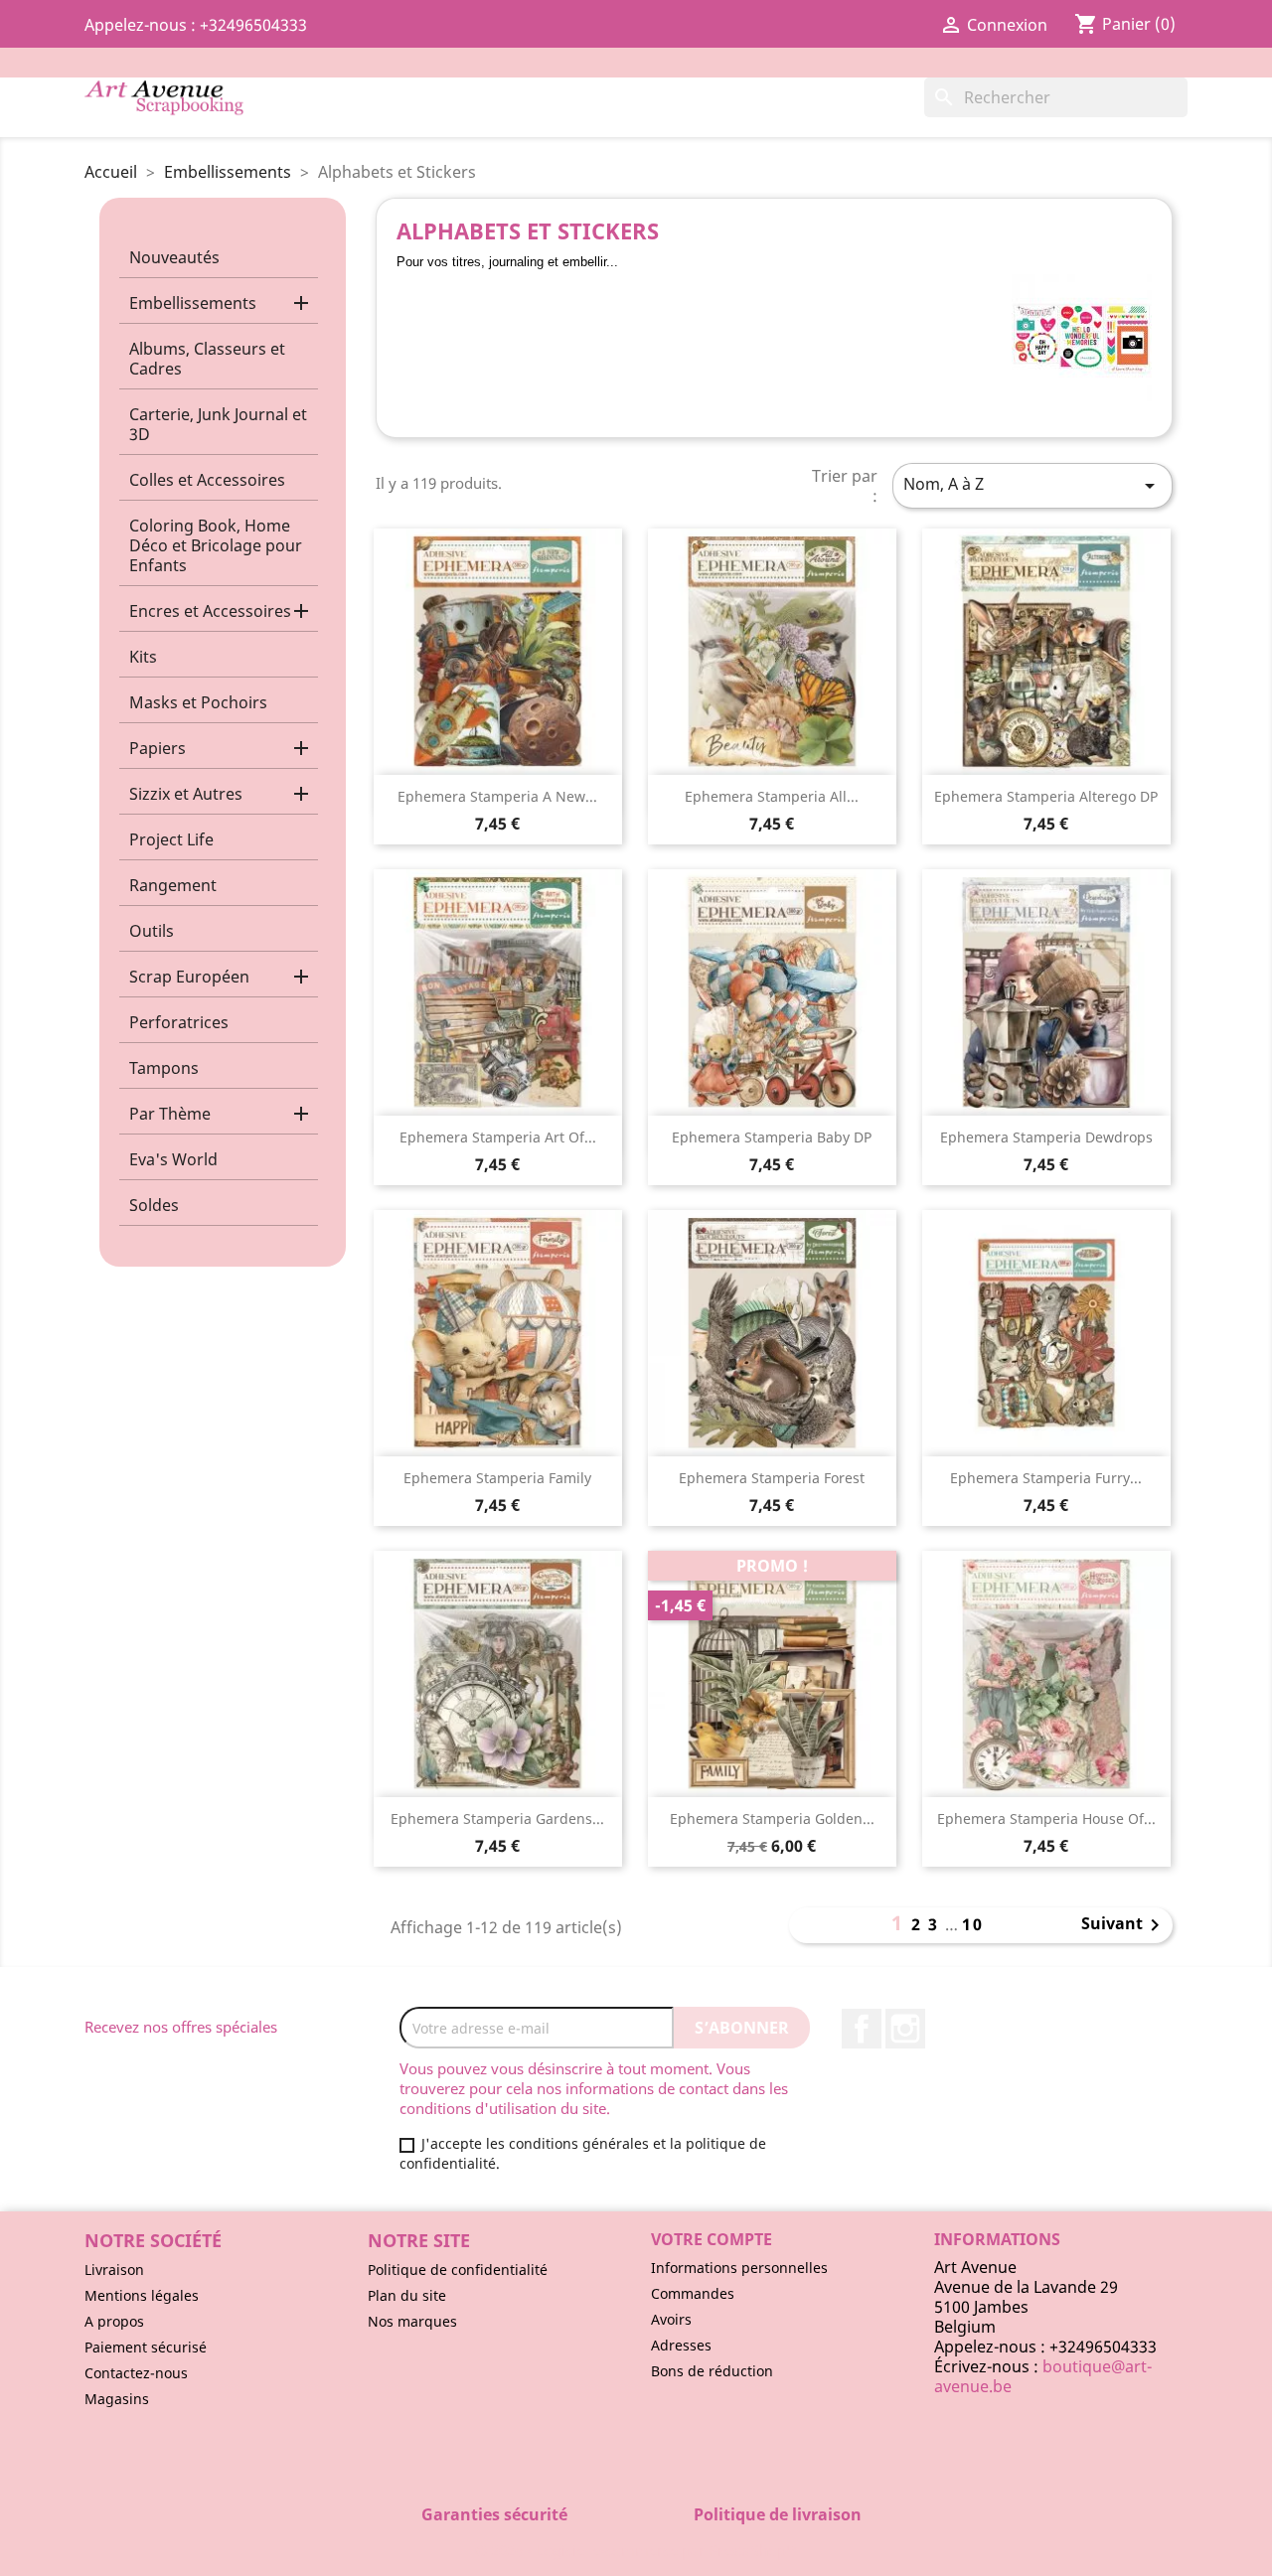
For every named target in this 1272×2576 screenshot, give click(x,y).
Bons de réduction (712, 2371)
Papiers (158, 748)
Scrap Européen (189, 977)
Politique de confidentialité (458, 2270)
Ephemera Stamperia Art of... (498, 1137)
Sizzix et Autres (186, 794)
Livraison (114, 2270)
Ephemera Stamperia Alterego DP (1046, 796)
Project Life (171, 839)
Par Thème (170, 1114)
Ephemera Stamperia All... (772, 796)
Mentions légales (142, 2295)
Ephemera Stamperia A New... (497, 796)
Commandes (693, 2293)
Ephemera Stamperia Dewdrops (1046, 1137)
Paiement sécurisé (146, 2347)
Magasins (117, 2399)
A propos (114, 2321)
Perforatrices (179, 1022)
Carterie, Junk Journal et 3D (218, 424)
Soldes (154, 1205)
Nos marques (412, 2321)
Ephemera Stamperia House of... (1046, 1818)
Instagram (905, 2029)
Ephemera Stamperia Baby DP (772, 1137)
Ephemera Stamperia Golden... (772, 1818)
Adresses (681, 2345)
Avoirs (671, 2319)
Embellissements (193, 303)
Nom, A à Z (1033, 485)
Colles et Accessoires (207, 480)
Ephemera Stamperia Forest (772, 1478)
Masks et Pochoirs (198, 702)
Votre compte (712, 2239)
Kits (143, 657)
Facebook (862, 2029)
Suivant (1124, 1925)
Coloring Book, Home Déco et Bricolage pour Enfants (216, 545)
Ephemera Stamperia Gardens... (497, 1818)
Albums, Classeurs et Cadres (207, 359)
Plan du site (407, 2295)
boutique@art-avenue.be (1043, 2376)
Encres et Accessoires (210, 611)
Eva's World (173, 1159)
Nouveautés (174, 257)
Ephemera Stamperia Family (497, 1478)
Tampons (164, 1068)
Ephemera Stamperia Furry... (1046, 1478)
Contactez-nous (136, 2373)
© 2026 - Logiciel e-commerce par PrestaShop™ (636, 2550)
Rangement (173, 885)
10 (973, 1924)
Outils (152, 931)
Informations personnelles (739, 2268)
